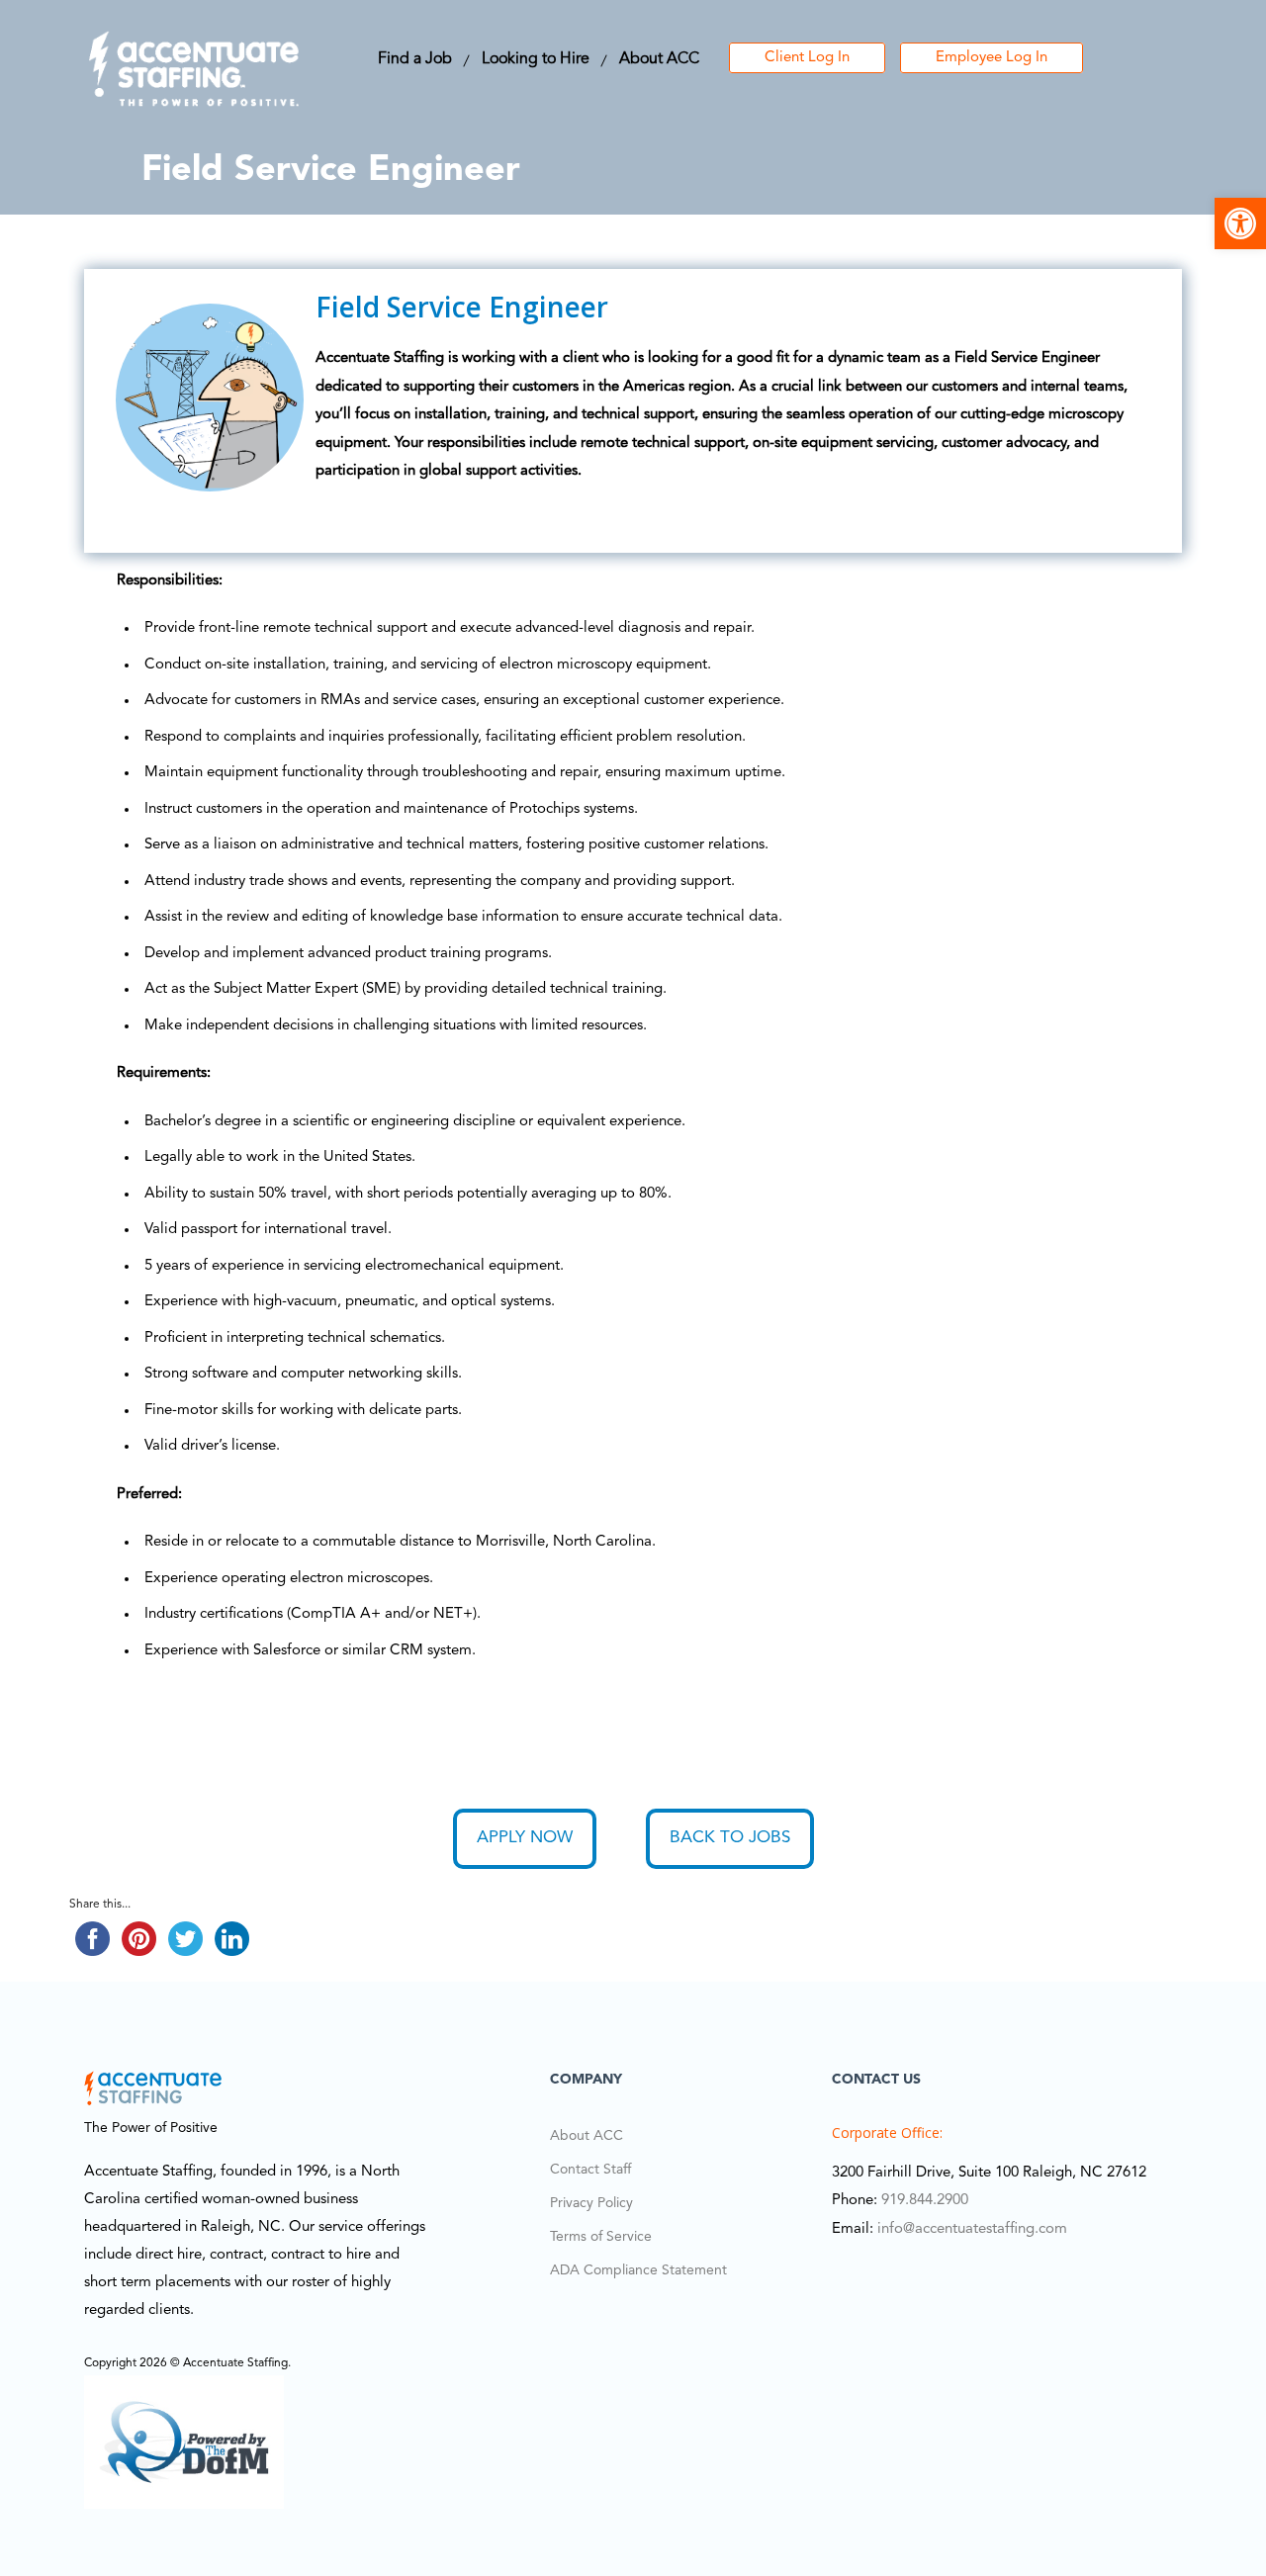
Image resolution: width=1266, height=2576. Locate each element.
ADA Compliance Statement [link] (638, 2270)
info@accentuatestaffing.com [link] (972, 2229)
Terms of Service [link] (601, 2237)
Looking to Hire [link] (536, 59)
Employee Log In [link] (992, 58)
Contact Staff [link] (590, 2170)
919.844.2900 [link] (925, 2201)
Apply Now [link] (525, 1838)
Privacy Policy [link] (591, 2203)
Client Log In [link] (807, 58)
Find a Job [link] (415, 59)
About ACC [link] (659, 59)
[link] (1240, 223)
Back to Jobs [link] (730, 1838)
